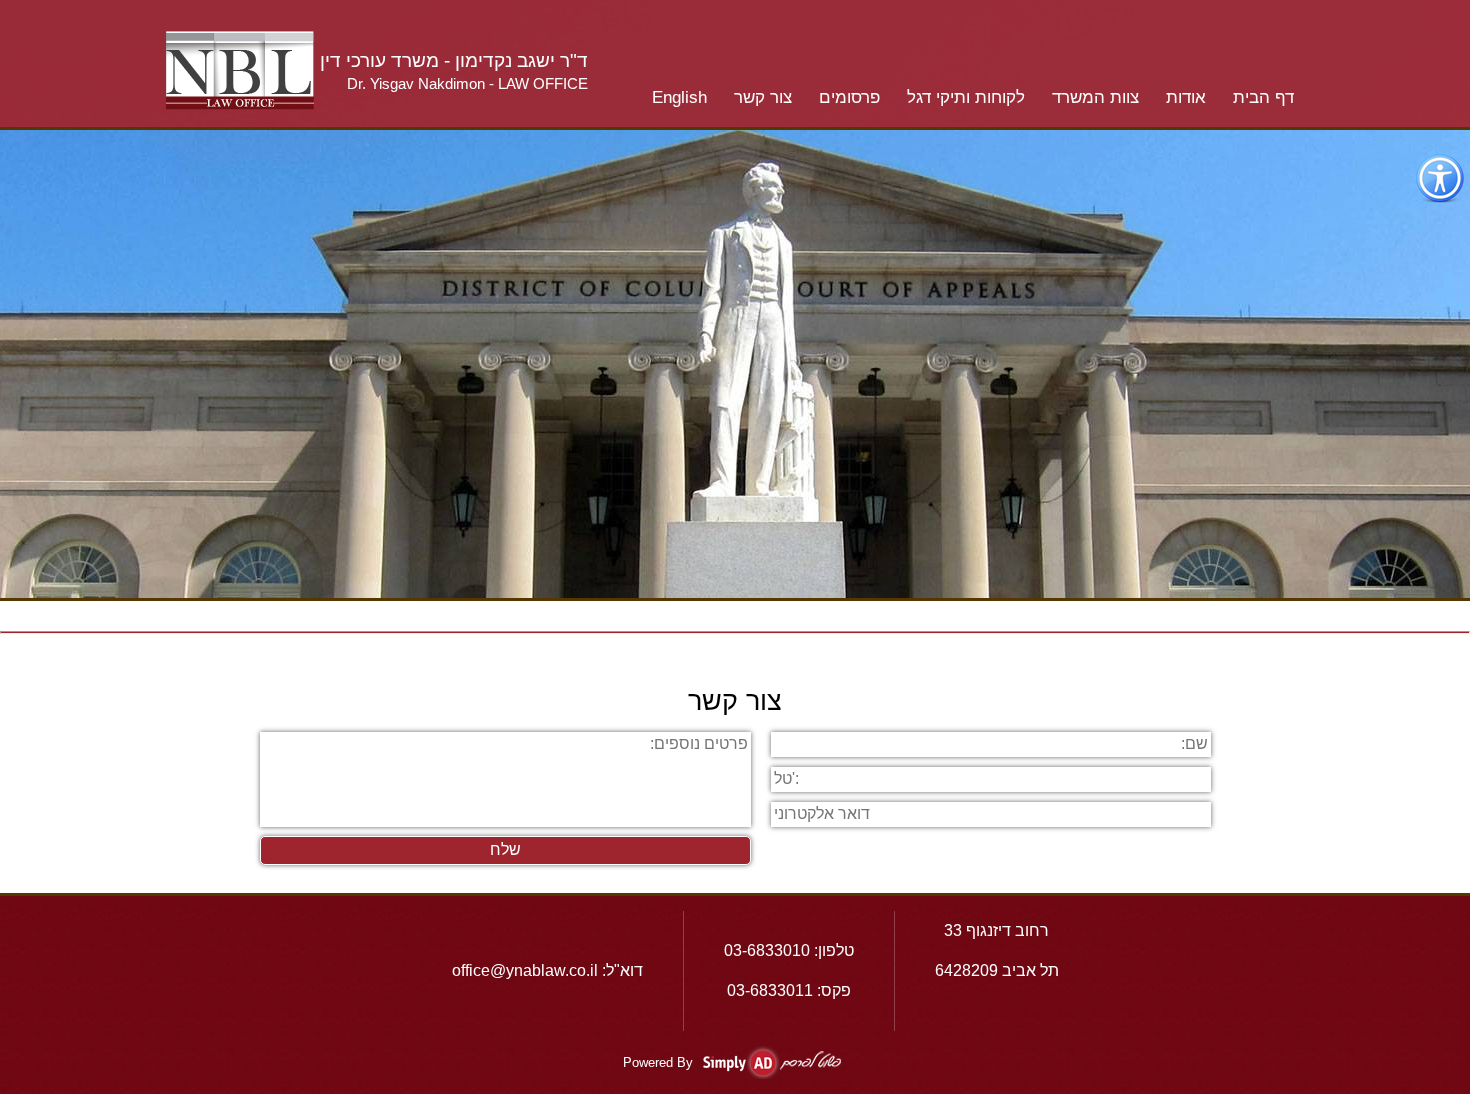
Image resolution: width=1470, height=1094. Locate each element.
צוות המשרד (1095, 97)
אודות (1186, 97)
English (679, 97)
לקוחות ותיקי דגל (966, 97)
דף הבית (1263, 97)
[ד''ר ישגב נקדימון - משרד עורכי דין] (240, 104)
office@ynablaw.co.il (525, 970)
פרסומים (849, 97)
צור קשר (763, 97)
